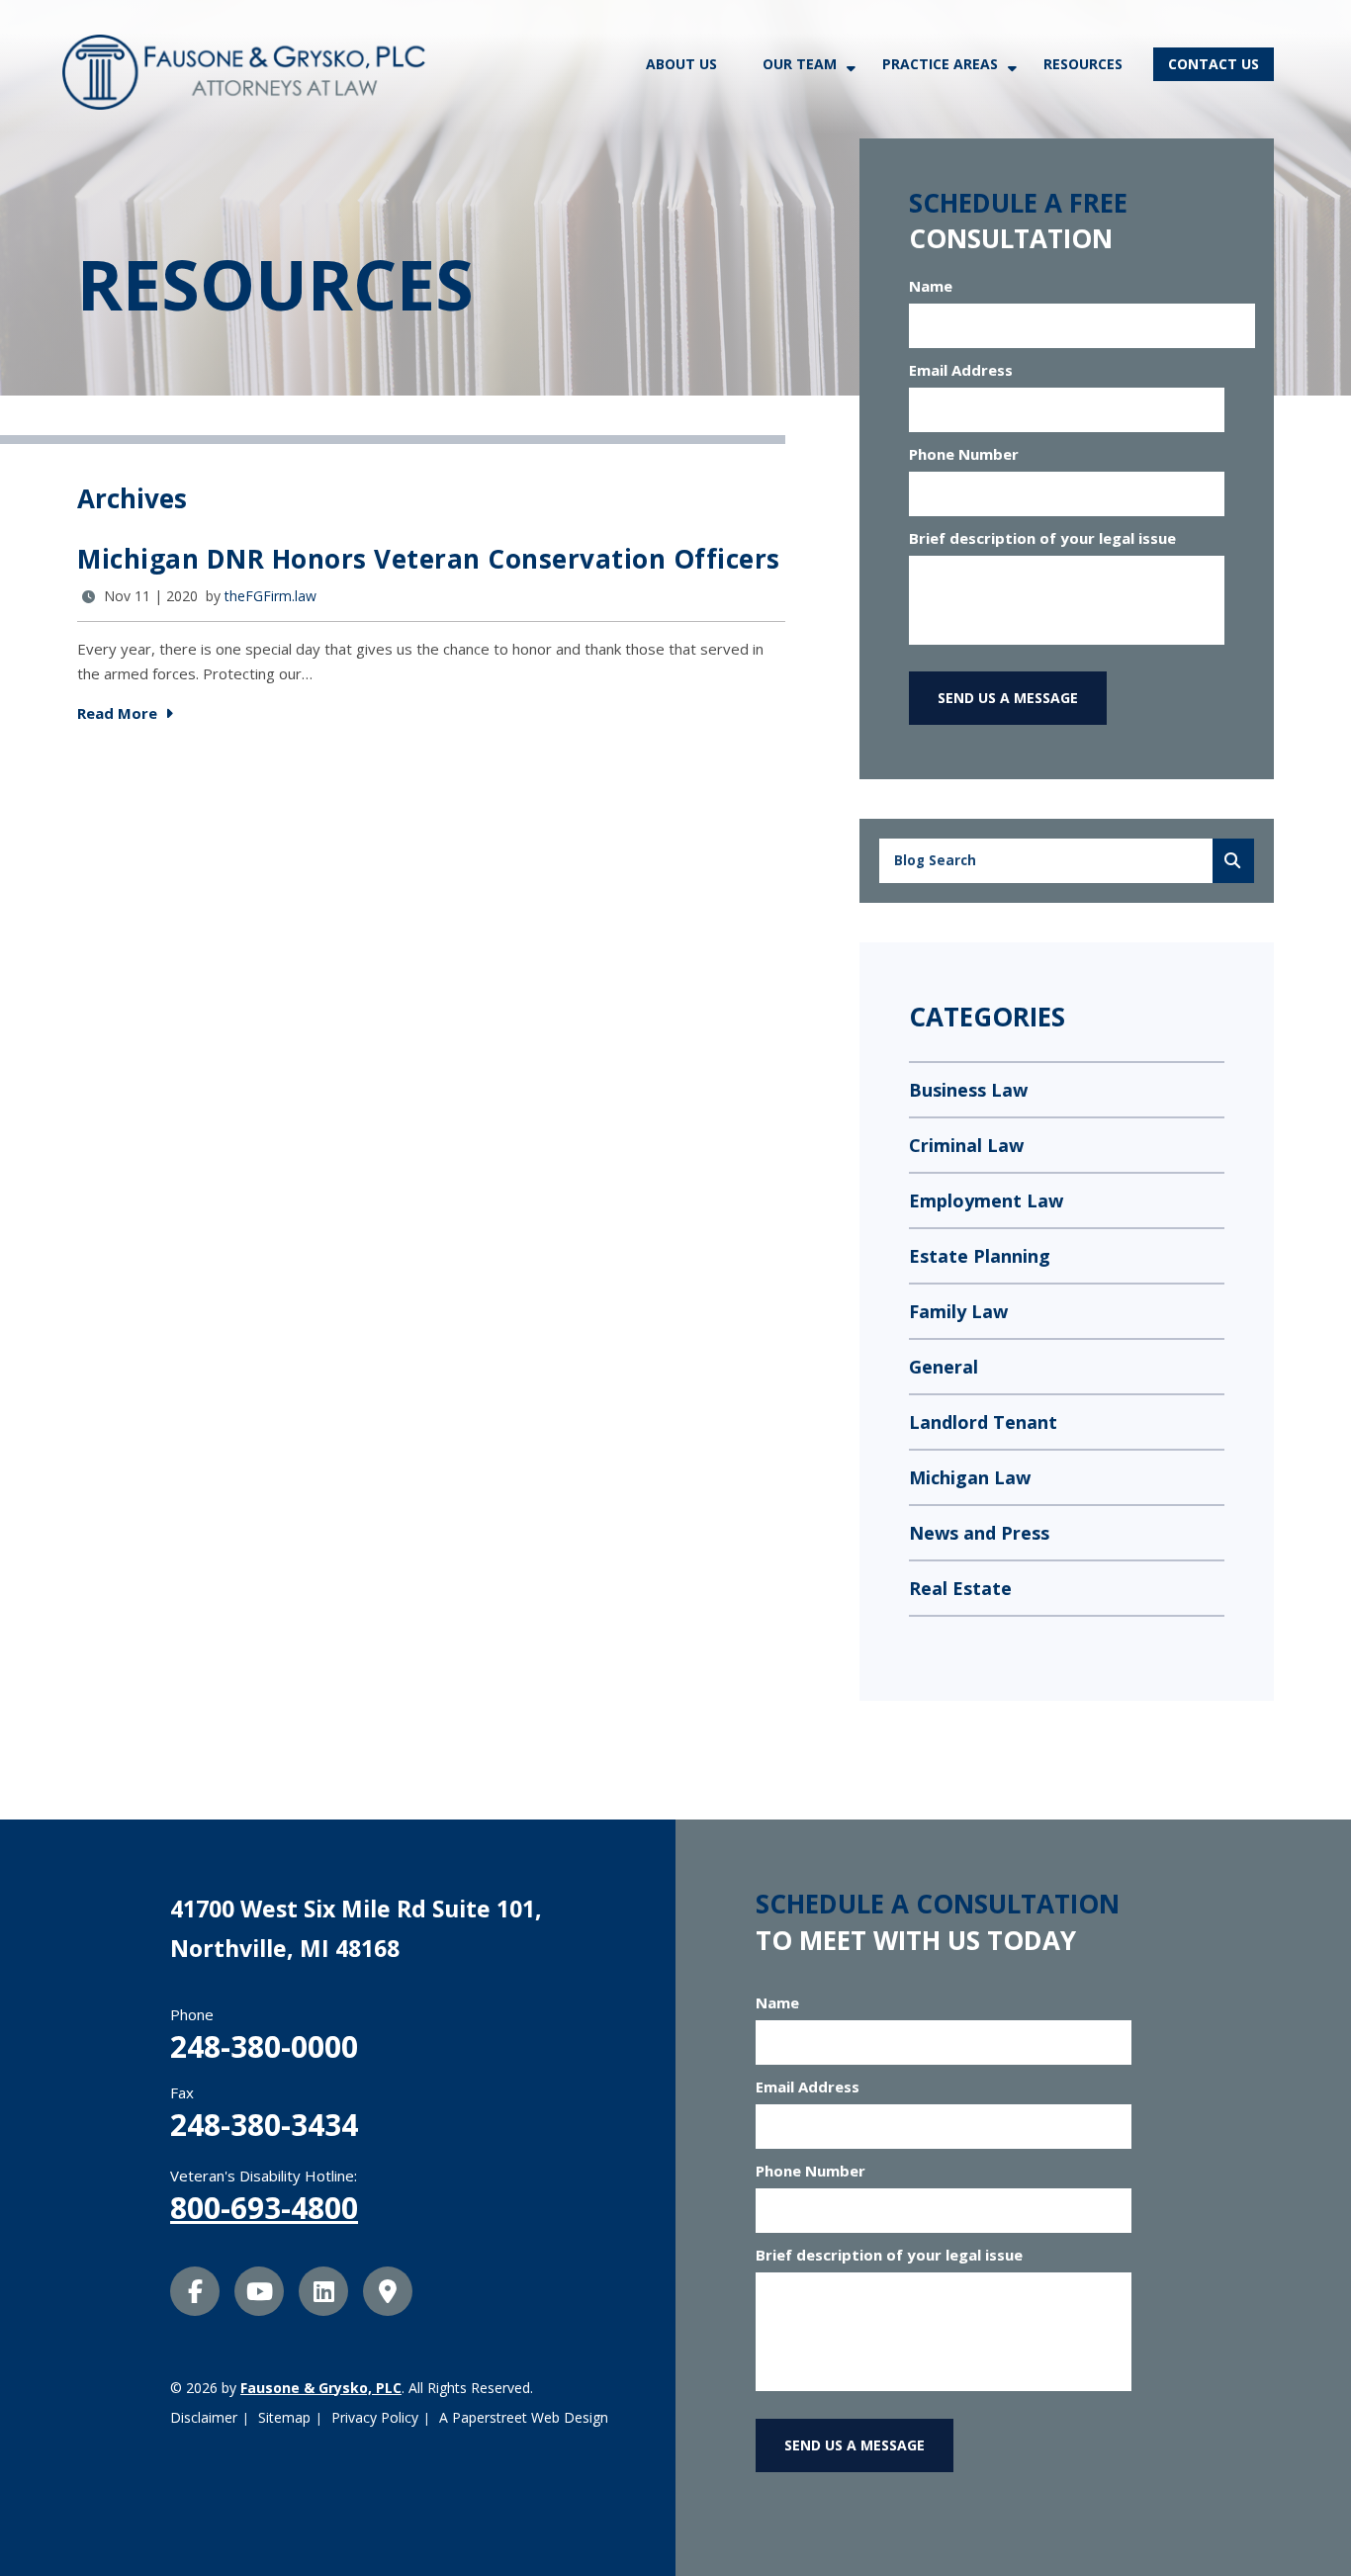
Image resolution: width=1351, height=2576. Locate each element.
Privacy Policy (375, 2417)
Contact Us (1214, 64)
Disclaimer (204, 2417)
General (944, 1367)
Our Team (800, 64)
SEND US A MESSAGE (1008, 698)
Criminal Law (966, 1145)
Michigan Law (970, 1477)
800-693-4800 (264, 2208)
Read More (119, 713)
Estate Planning (980, 1256)
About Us (681, 64)
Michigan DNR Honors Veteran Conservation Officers (429, 559)
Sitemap (284, 2417)
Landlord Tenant (983, 1422)
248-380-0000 (264, 2046)
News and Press (979, 1533)
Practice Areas (940, 64)
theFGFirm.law (270, 596)
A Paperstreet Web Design (524, 2417)
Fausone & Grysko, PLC (321, 2388)
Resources (1083, 64)
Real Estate (960, 1588)
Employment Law (986, 1200)
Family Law (958, 1311)
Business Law (968, 1090)
